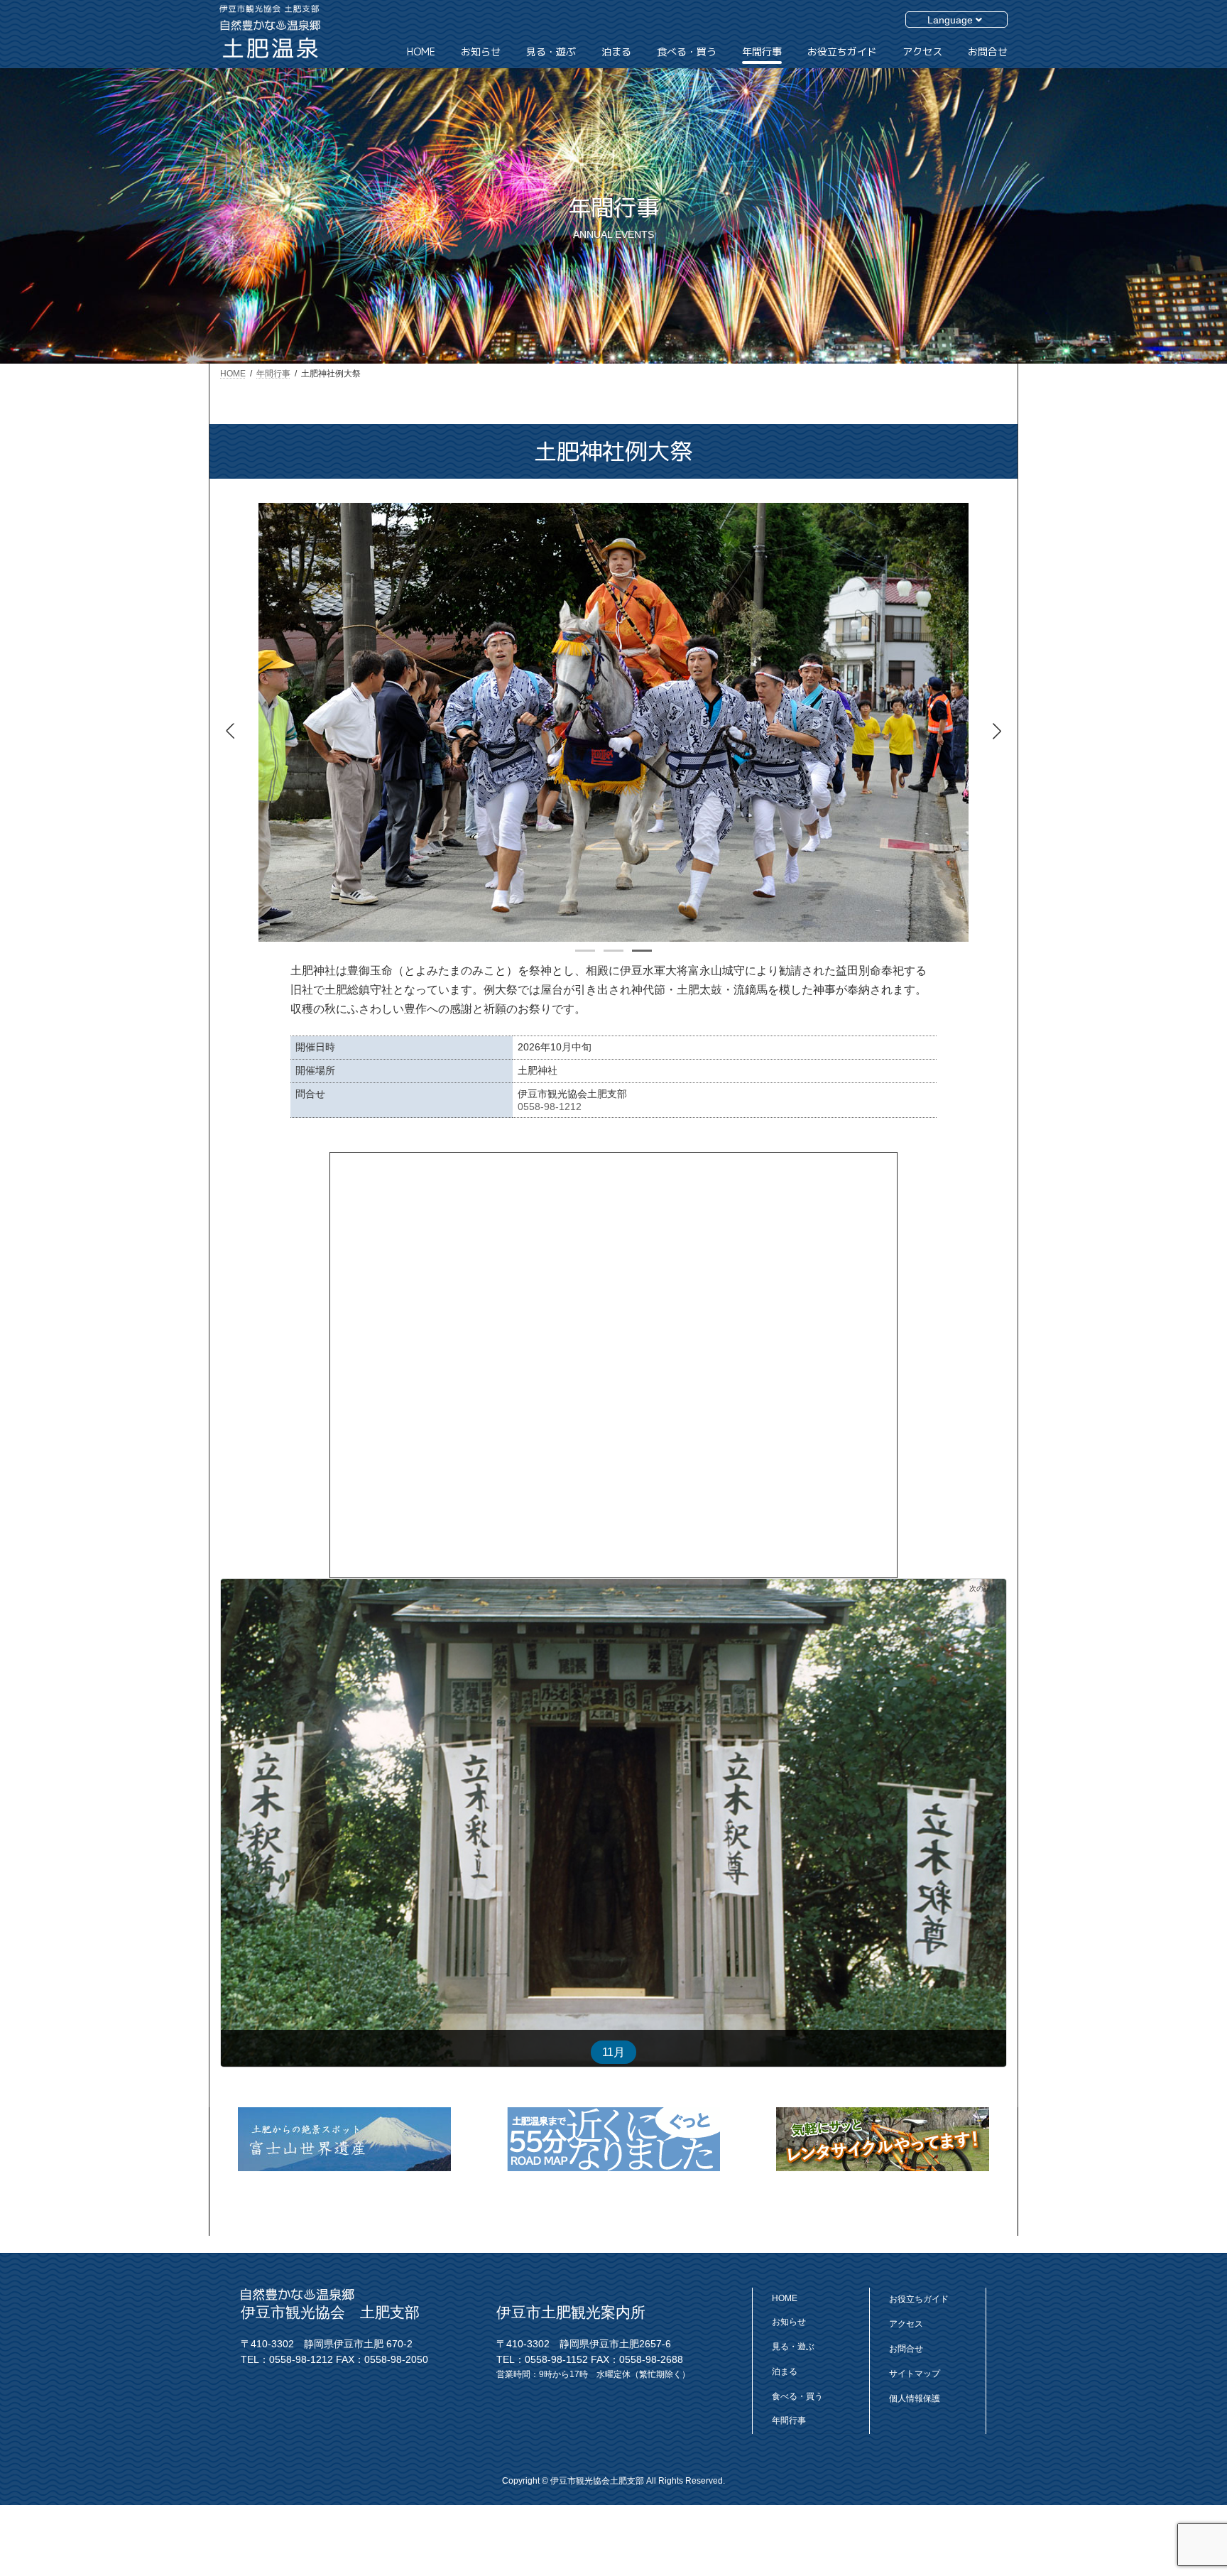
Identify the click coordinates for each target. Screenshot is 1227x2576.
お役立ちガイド (919, 2299)
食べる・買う (797, 2396)
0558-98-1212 (550, 1107)
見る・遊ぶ (793, 2346)
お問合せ (906, 2348)
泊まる (785, 2371)
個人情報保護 (915, 2398)
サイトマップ (915, 2373)
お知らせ (789, 2322)
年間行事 (789, 2420)
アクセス (906, 2324)
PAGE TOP (1179, 2472)
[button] (997, 731)
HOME (785, 2298)
